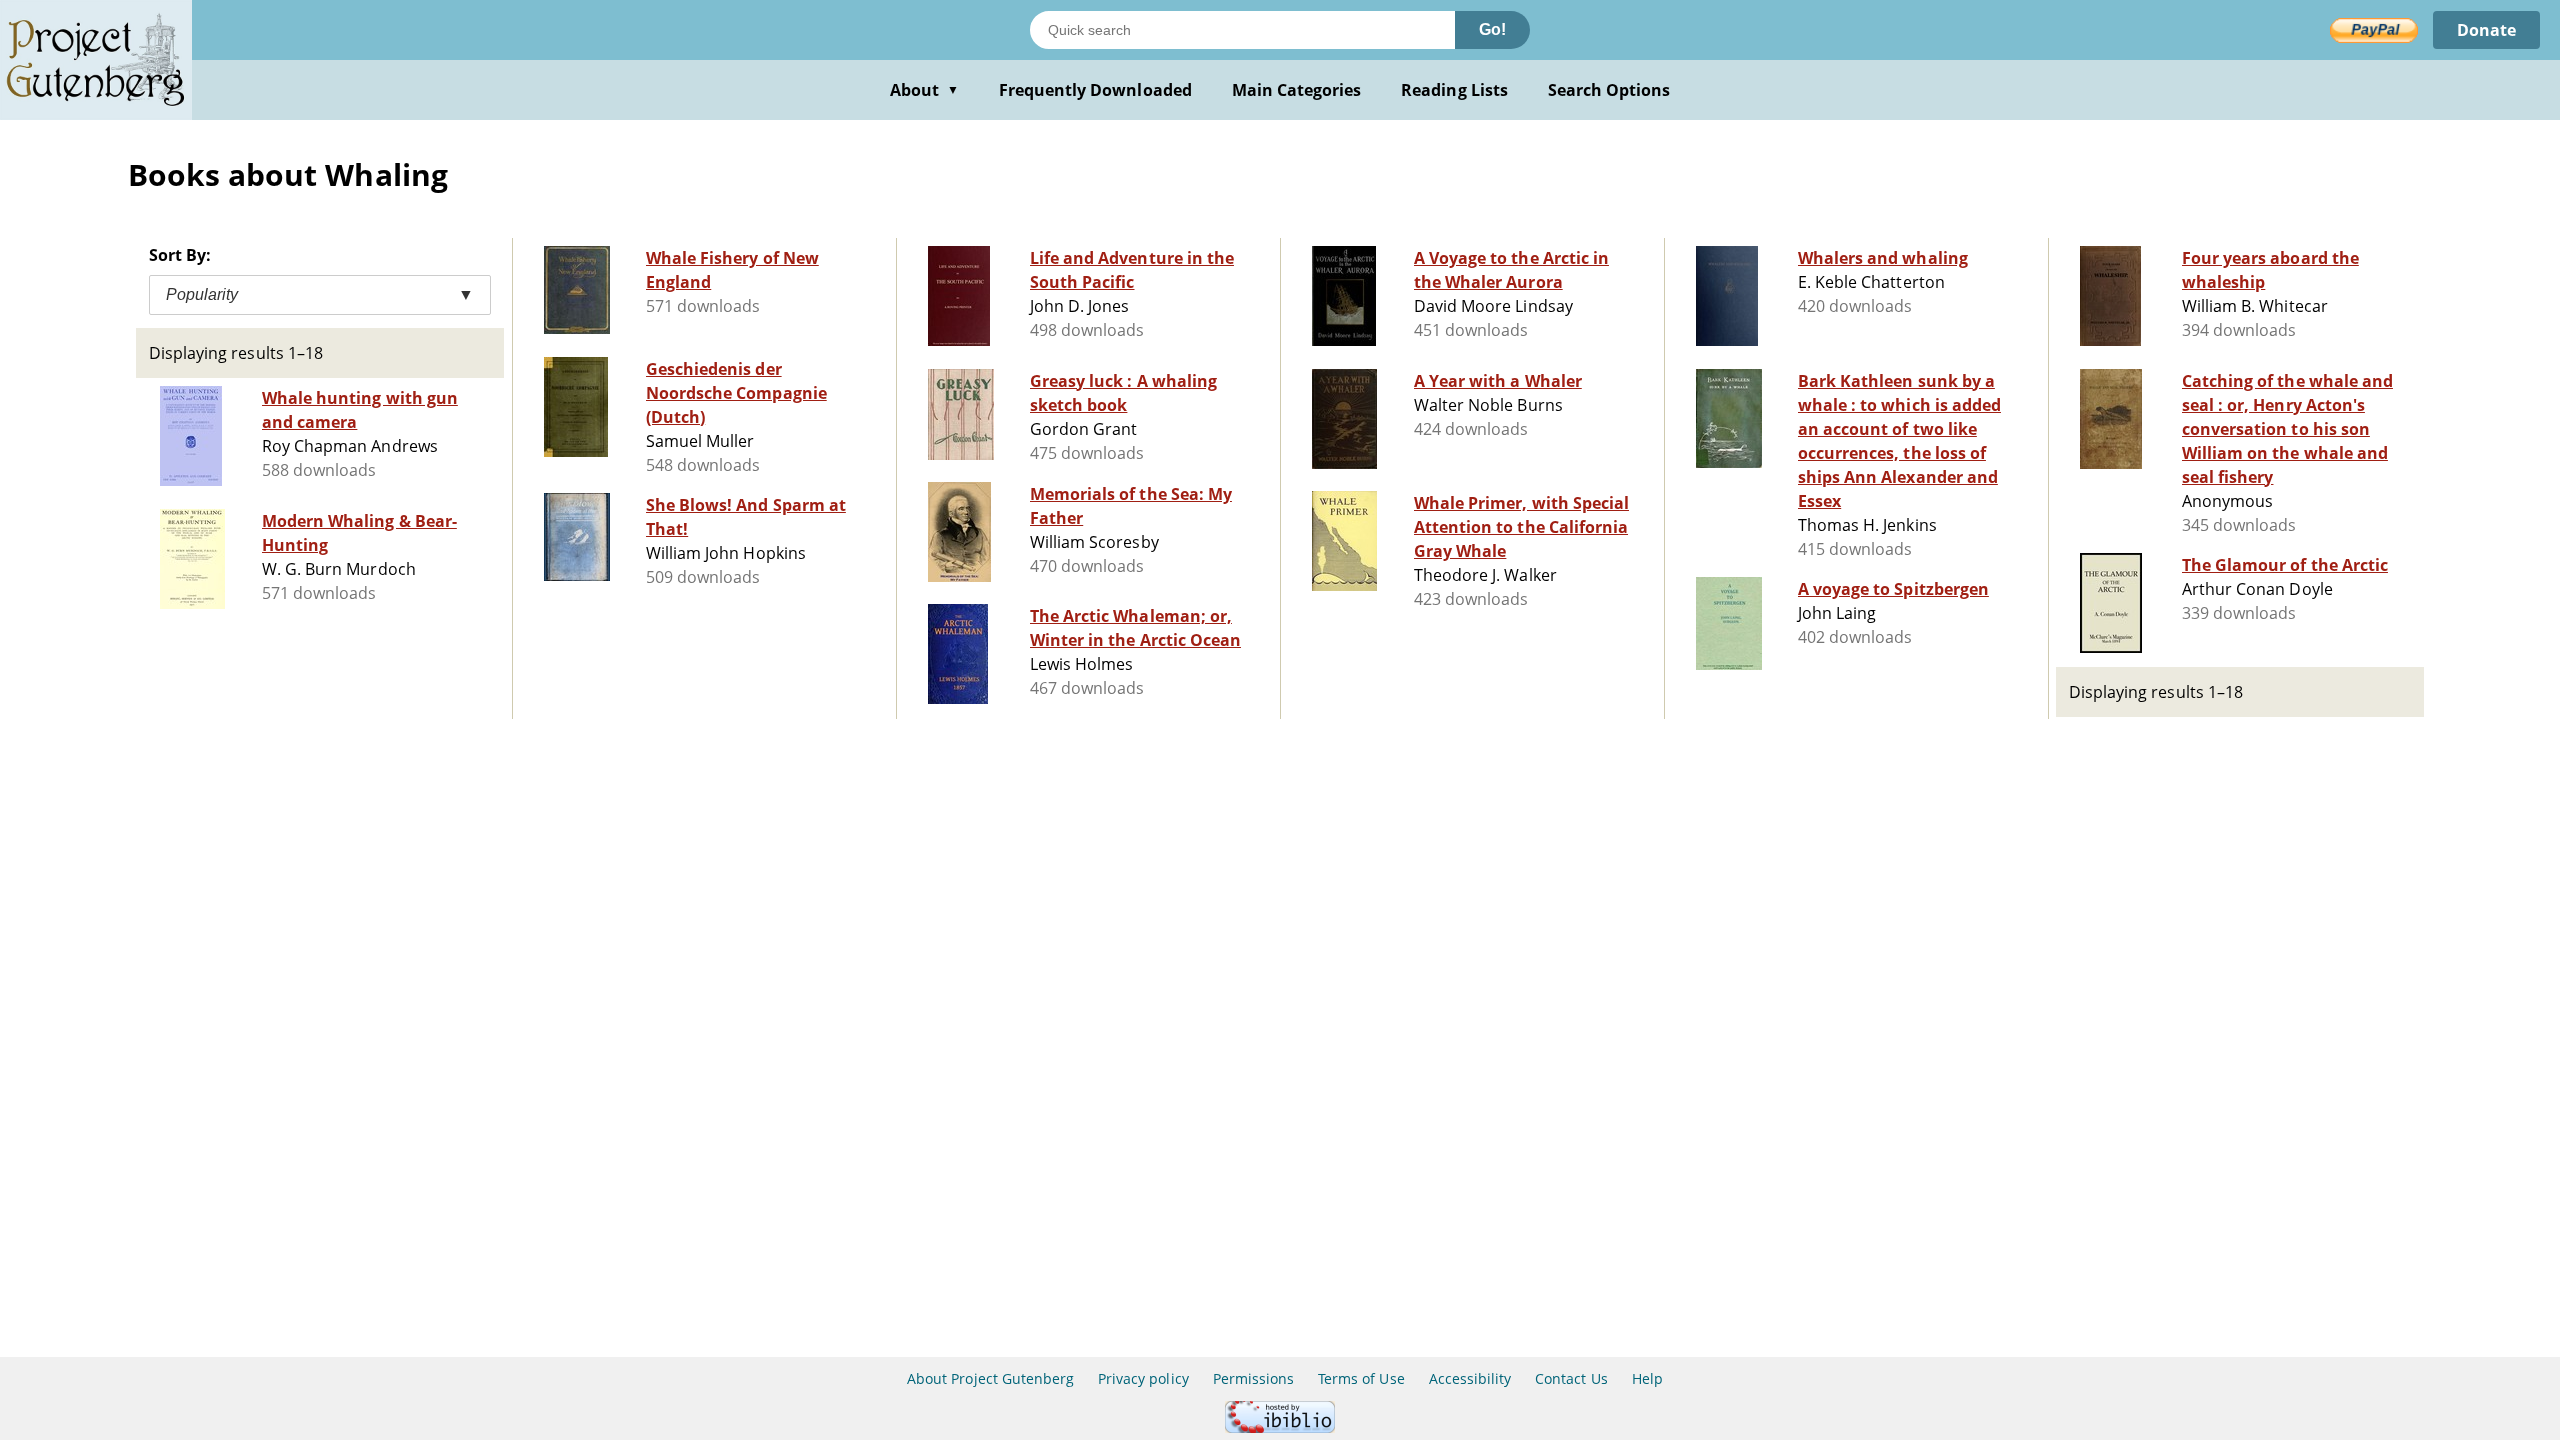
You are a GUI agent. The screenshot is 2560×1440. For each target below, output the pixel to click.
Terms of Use (1361, 1378)
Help (1647, 1378)
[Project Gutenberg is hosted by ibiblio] (1280, 1427)
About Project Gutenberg (990, 1378)
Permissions (1253, 1378)
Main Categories (1297, 90)
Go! (1492, 29)
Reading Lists (1454, 90)
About (924, 90)
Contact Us (1571, 1378)
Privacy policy (1143, 1378)
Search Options (1609, 90)
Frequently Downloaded (1095, 90)
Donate (2486, 30)
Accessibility (1470, 1378)
